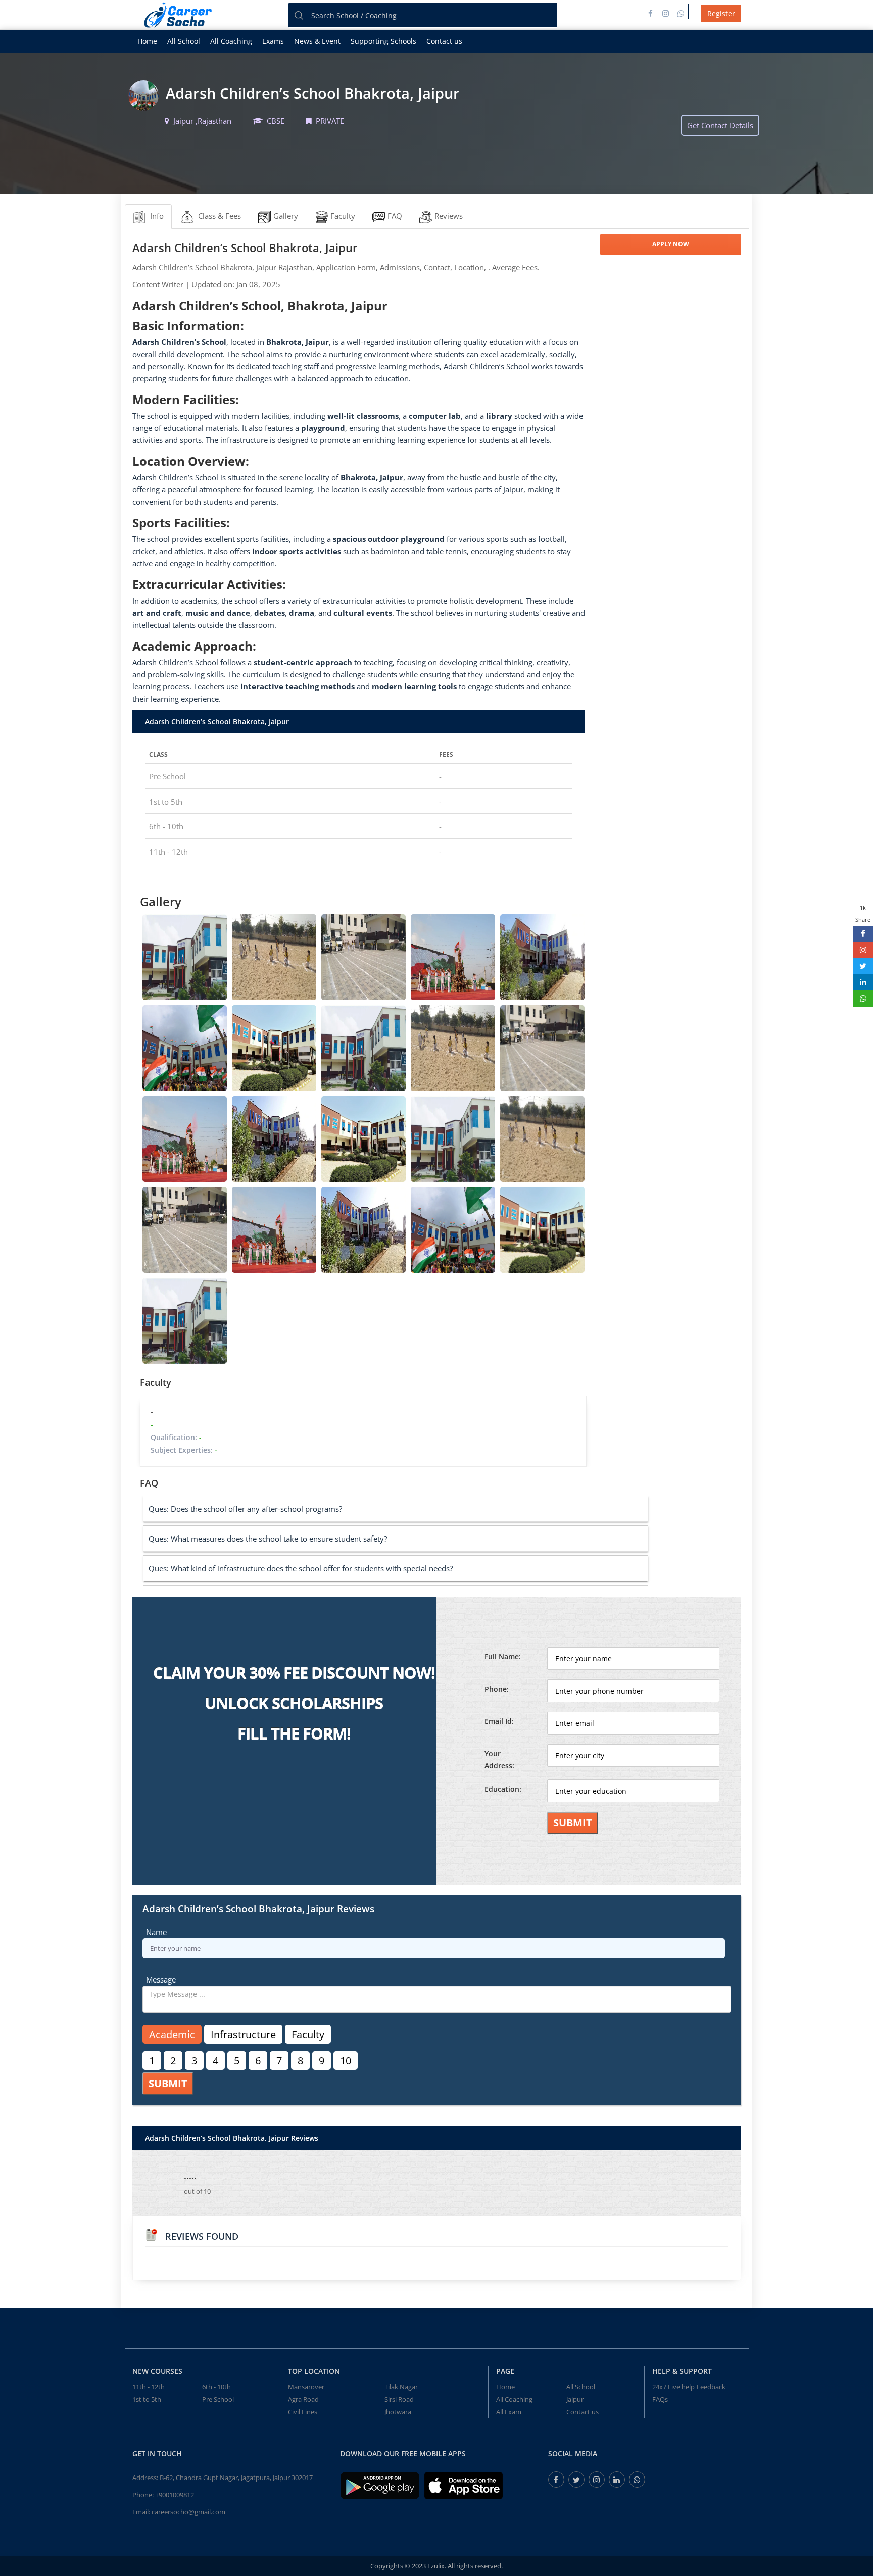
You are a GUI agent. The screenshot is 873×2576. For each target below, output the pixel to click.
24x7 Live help (673, 2387)
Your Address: (499, 1760)
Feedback (711, 2387)
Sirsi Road (399, 2399)
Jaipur (575, 2399)
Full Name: (503, 1656)
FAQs (660, 2399)
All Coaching (231, 41)
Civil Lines (303, 2412)
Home (147, 41)
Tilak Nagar (401, 2387)
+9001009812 (175, 2495)
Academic (172, 2034)
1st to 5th (147, 2399)
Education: (503, 1789)
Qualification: (176, 1437)
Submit (573, 1823)
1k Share (863, 913)
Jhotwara (398, 2412)
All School (184, 41)
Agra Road (303, 2399)
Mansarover (306, 2387)
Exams (273, 41)
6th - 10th (216, 2387)
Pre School (218, 2399)
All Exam (509, 2412)
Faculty (308, 2034)
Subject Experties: (184, 1450)
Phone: (497, 1689)
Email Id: (499, 1721)
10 (346, 2061)
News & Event (317, 41)
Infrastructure (243, 2034)
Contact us (444, 41)
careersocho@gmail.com (188, 2512)
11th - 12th (149, 2387)
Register (721, 13)
